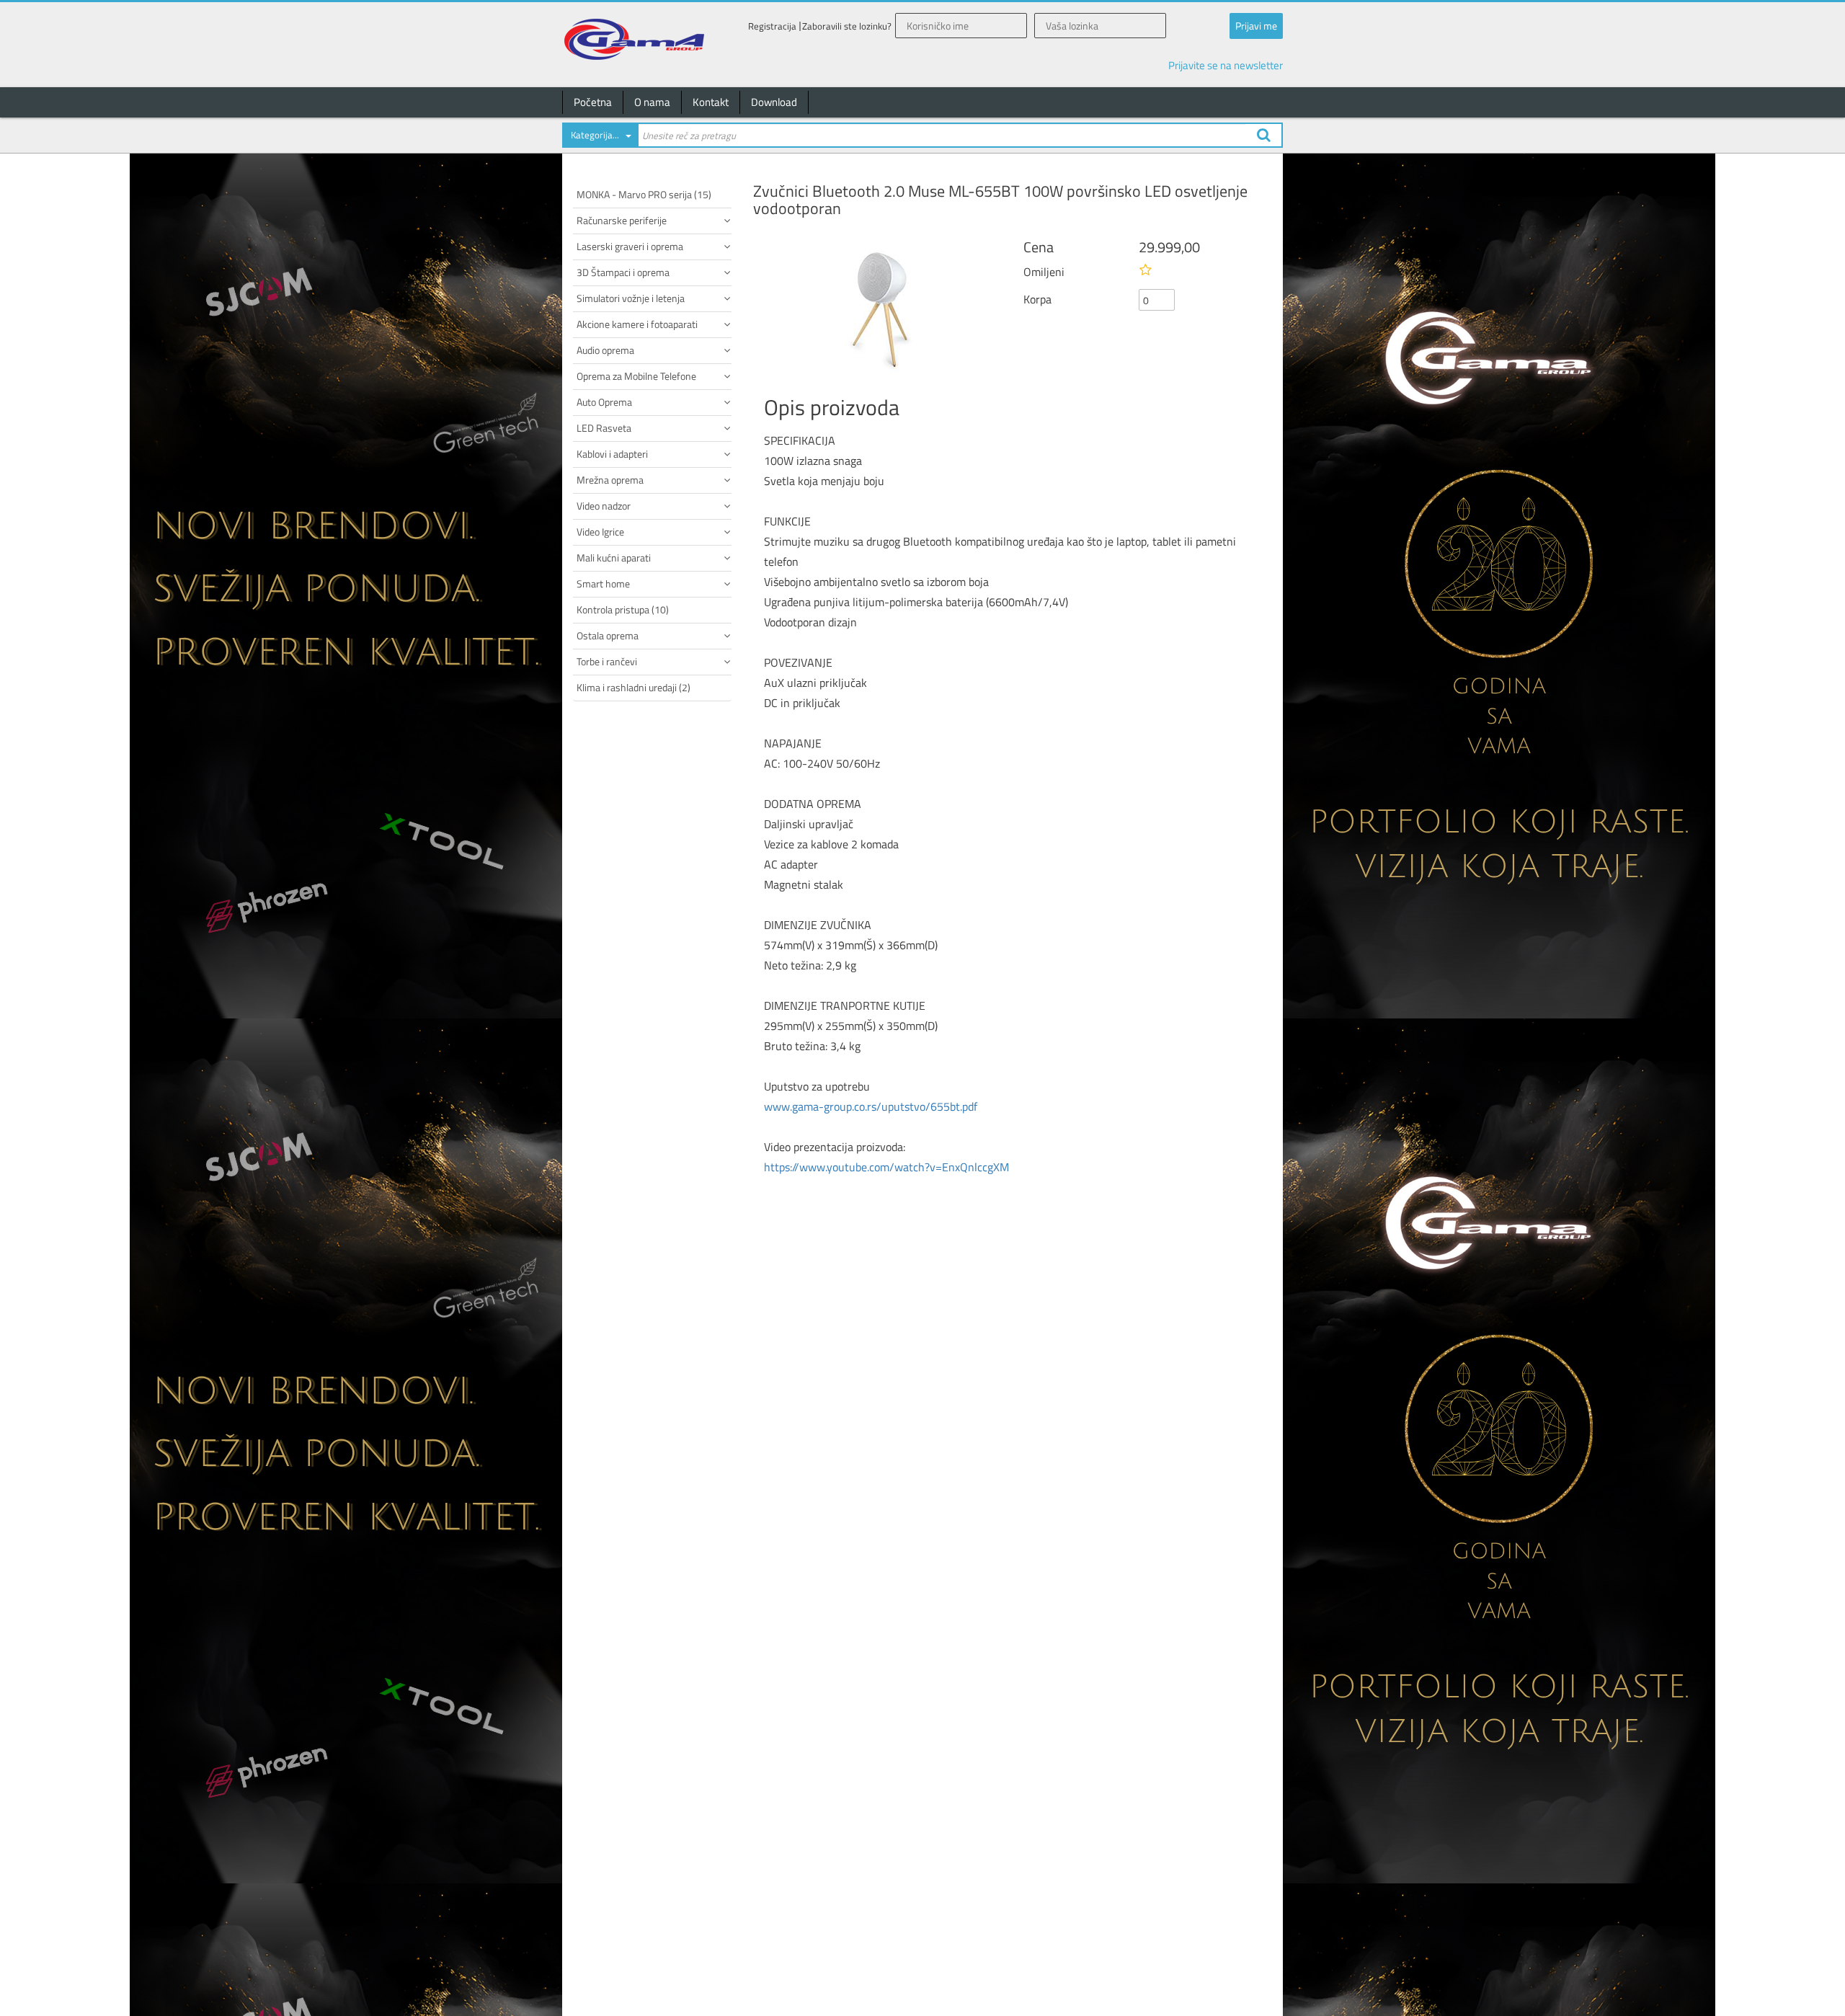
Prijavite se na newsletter (1226, 65)
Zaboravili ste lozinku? (847, 26)
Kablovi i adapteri (612, 454)
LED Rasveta (604, 428)
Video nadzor (604, 506)
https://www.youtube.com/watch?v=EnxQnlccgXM (886, 1167)
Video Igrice (600, 532)
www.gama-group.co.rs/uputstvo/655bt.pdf (871, 1106)
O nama (652, 102)
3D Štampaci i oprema (623, 272)
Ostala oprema (608, 635)
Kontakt (711, 102)
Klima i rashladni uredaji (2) (633, 687)
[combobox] (600, 138)
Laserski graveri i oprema (630, 246)
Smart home (603, 583)
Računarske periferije (622, 220)
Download (774, 102)
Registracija (772, 26)
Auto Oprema (604, 402)
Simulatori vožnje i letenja (631, 298)
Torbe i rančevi (607, 661)
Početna (593, 102)
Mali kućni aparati (614, 558)
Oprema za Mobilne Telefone (636, 376)
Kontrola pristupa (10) (623, 609)
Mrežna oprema (610, 480)
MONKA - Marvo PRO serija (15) (644, 194)
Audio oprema (605, 350)
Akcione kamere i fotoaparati (637, 324)
